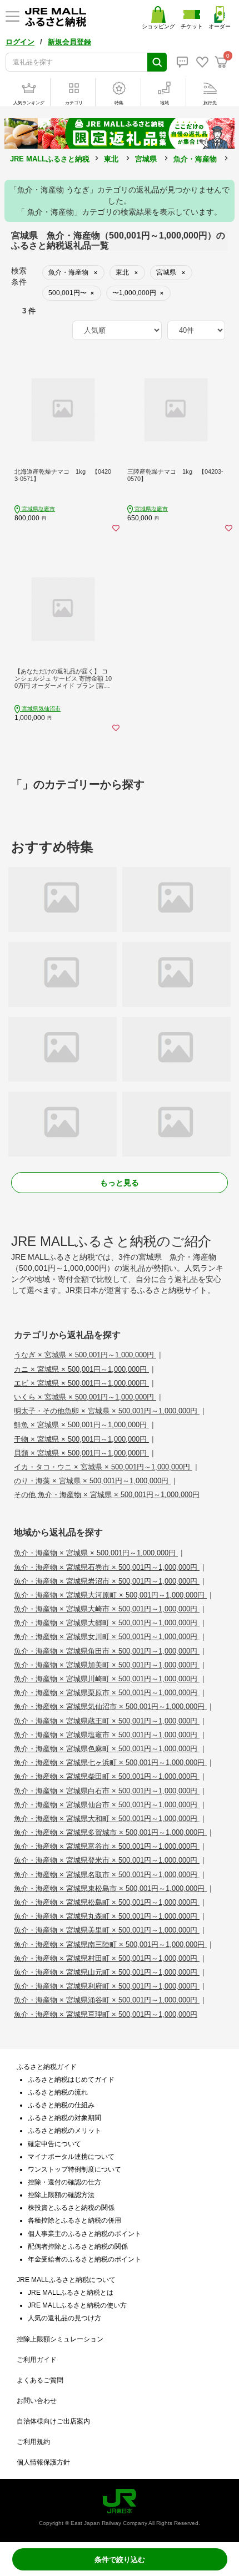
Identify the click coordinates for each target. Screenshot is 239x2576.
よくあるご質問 (40, 2380)
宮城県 (146, 159)
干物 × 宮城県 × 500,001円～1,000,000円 (81, 1439)
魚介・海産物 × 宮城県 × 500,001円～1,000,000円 (96, 1553)
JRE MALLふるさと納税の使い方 (77, 2305)
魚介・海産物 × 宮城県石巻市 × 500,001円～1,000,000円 (107, 1567)
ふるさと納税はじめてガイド (71, 2080)
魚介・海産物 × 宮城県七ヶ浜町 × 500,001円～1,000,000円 (110, 1763)
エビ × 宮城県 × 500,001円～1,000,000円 (81, 1383)
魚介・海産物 (195, 159)
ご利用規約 (33, 2442)
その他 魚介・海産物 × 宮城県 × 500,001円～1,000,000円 (107, 1495)
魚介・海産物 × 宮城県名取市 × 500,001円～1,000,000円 (107, 1875)
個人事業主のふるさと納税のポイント (84, 2234)
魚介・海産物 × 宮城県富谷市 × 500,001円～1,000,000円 (107, 1846)
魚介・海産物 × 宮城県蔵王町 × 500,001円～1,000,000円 (107, 1721)
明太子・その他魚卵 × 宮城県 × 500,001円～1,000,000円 (107, 1411)
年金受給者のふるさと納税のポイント (84, 2259)
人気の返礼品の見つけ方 (64, 2318)
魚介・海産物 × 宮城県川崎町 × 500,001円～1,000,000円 (107, 1679)
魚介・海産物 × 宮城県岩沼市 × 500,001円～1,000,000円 (107, 1581)
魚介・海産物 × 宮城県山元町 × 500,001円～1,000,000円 (107, 1972)
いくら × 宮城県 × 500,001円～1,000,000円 (85, 1397)
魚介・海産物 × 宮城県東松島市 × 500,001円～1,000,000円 (110, 1888)
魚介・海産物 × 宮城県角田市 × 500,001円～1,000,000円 (107, 1651)
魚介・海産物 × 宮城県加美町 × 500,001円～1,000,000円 (107, 1665)
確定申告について (54, 2144)
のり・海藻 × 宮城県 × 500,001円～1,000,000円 (92, 1481)
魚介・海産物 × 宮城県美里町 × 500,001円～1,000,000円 (107, 1930)
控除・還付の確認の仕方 (64, 2182)
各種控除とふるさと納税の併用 (74, 2220)
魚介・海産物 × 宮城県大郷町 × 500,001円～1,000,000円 (107, 1623)
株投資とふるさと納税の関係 (71, 2208)
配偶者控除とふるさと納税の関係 (78, 2247)
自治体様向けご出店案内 (53, 2421)
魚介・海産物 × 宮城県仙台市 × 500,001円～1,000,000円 (107, 1805)
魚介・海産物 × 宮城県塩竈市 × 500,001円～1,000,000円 (107, 1735)
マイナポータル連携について (71, 2157)
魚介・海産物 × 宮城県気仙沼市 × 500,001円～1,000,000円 (110, 1707)
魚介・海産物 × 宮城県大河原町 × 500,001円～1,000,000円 (110, 1595)
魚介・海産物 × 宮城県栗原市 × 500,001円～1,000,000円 (107, 1693)
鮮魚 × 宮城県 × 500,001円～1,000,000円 (81, 1425)
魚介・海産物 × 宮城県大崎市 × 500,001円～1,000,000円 (107, 1609)
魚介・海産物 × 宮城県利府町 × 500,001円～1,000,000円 (107, 1986)
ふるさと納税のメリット (64, 2131)
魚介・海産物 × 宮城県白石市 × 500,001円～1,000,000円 (107, 1791)
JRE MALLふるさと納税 (50, 159)
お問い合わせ (37, 2401)
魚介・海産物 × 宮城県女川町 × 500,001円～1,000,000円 (107, 1637)
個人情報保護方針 (43, 2462)
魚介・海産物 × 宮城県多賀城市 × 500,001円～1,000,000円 (110, 1832)
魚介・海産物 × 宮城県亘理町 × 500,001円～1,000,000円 (106, 2014)
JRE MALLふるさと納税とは (71, 2293)
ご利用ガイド (37, 2360)
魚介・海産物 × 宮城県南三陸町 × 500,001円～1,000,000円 (110, 1944)
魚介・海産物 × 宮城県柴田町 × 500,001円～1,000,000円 (107, 1776)
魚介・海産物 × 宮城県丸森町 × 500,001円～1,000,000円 (107, 1916)
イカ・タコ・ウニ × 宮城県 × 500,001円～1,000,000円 (103, 1467)
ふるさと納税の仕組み (61, 2105)
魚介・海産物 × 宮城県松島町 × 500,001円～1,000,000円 (107, 1902)
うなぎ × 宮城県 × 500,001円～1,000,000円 (85, 1355)
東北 (111, 159)
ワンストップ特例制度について (74, 2169)
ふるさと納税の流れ (58, 2092)
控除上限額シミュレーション (60, 2339)
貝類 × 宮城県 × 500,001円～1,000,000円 (81, 1453)
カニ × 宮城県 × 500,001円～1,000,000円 (81, 1369)
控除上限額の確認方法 (61, 2195)
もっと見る (120, 1183)
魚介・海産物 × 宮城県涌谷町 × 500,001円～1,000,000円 (107, 2000)
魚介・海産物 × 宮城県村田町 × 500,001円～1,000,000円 (107, 1958)
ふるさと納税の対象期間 (64, 2118)
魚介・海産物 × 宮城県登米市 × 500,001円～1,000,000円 (107, 1860)
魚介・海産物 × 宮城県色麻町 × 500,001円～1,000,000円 (107, 1749)
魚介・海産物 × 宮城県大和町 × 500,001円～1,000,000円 (107, 1819)
